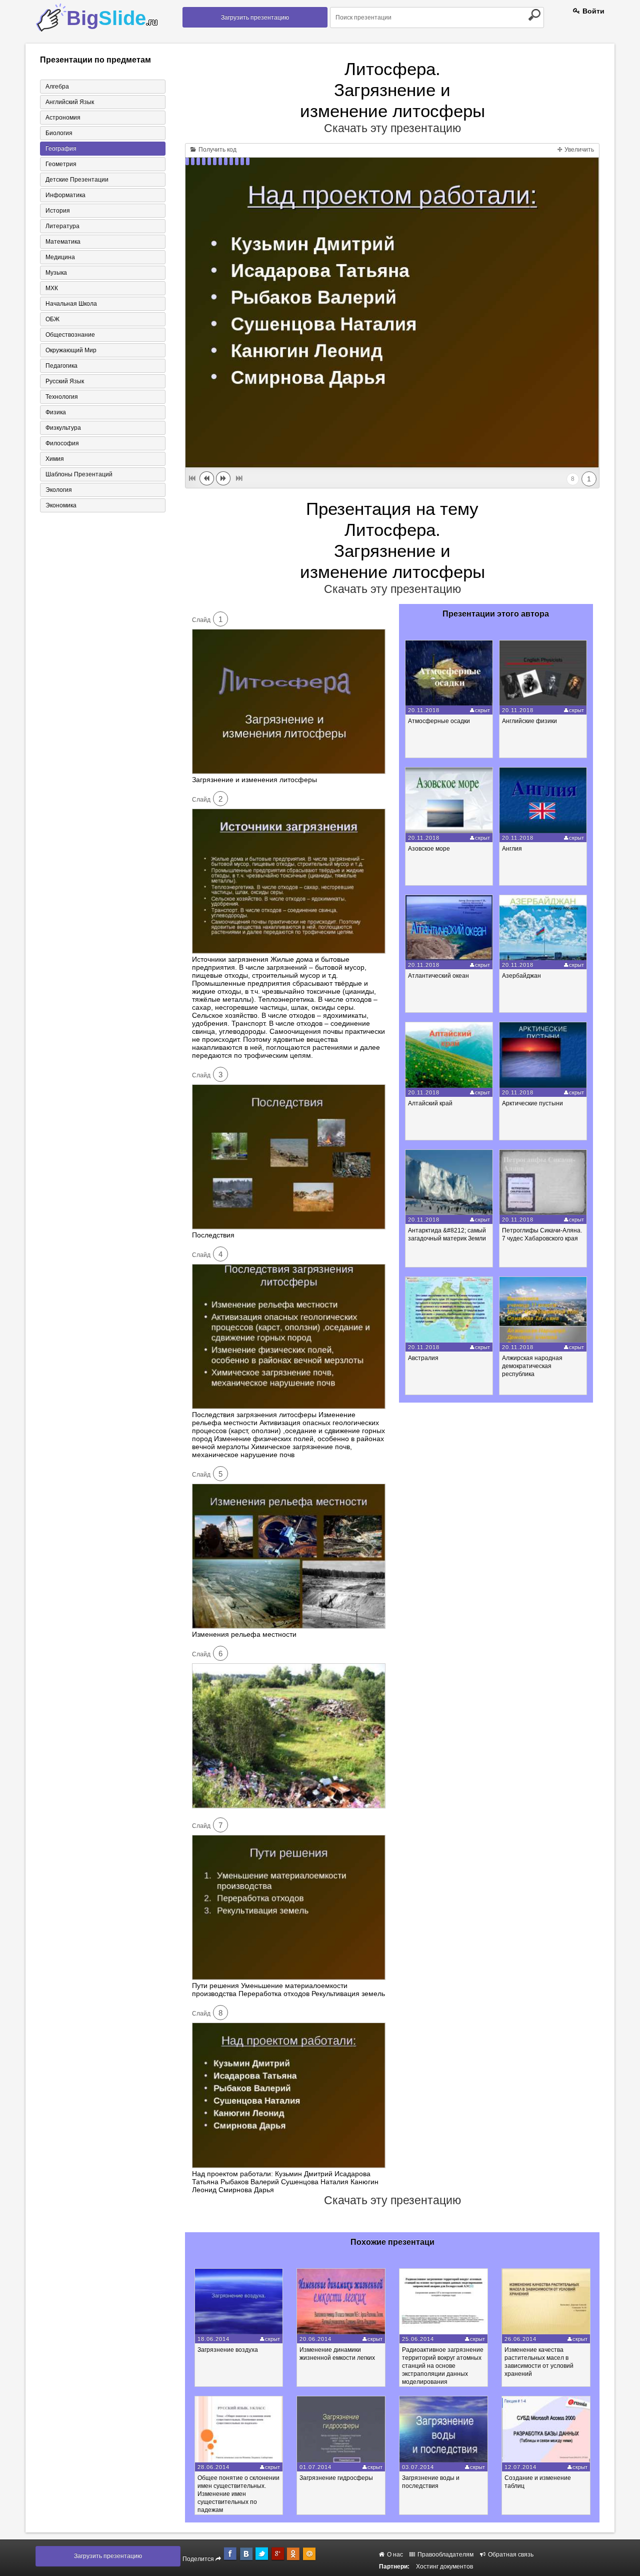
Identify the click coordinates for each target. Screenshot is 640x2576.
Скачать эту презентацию (392, 128)
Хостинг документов (444, 2566)
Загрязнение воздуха (228, 2350)
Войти (592, 11)
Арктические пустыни (532, 1103)
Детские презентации (77, 180)
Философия (62, 443)
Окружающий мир (71, 350)
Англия (512, 849)
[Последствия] (289, 1227)
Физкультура (63, 428)
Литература (62, 226)
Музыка (56, 273)
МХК (52, 288)
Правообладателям (445, 2554)
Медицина (60, 257)
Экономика (61, 505)
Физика (56, 412)
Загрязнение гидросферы (336, 2478)
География (61, 149)
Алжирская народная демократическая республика (532, 1366)
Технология (62, 397)
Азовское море (429, 849)
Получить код (217, 150)
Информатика (65, 195)
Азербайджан (521, 976)
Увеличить (578, 150)
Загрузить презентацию (255, 18)
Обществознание (70, 335)
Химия (55, 459)
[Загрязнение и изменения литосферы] (289, 772)
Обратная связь (510, 2554)
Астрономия (63, 118)
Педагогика (61, 366)
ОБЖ (52, 319)
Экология (59, 490)
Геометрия (61, 164)
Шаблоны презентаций (79, 474)
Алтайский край (430, 1103)
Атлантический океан (438, 976)
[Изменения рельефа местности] (289, 1626)
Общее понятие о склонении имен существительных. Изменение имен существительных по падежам (238, 2494)
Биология (59, 133)
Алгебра (57, 87)
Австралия (423, 1358)
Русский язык (65, 381)
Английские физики (529, 721)
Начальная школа (71, 304)
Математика (63, 242)
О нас (394, 2554)
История (58, 211)
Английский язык (70, 102)
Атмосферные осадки (439, 721)
